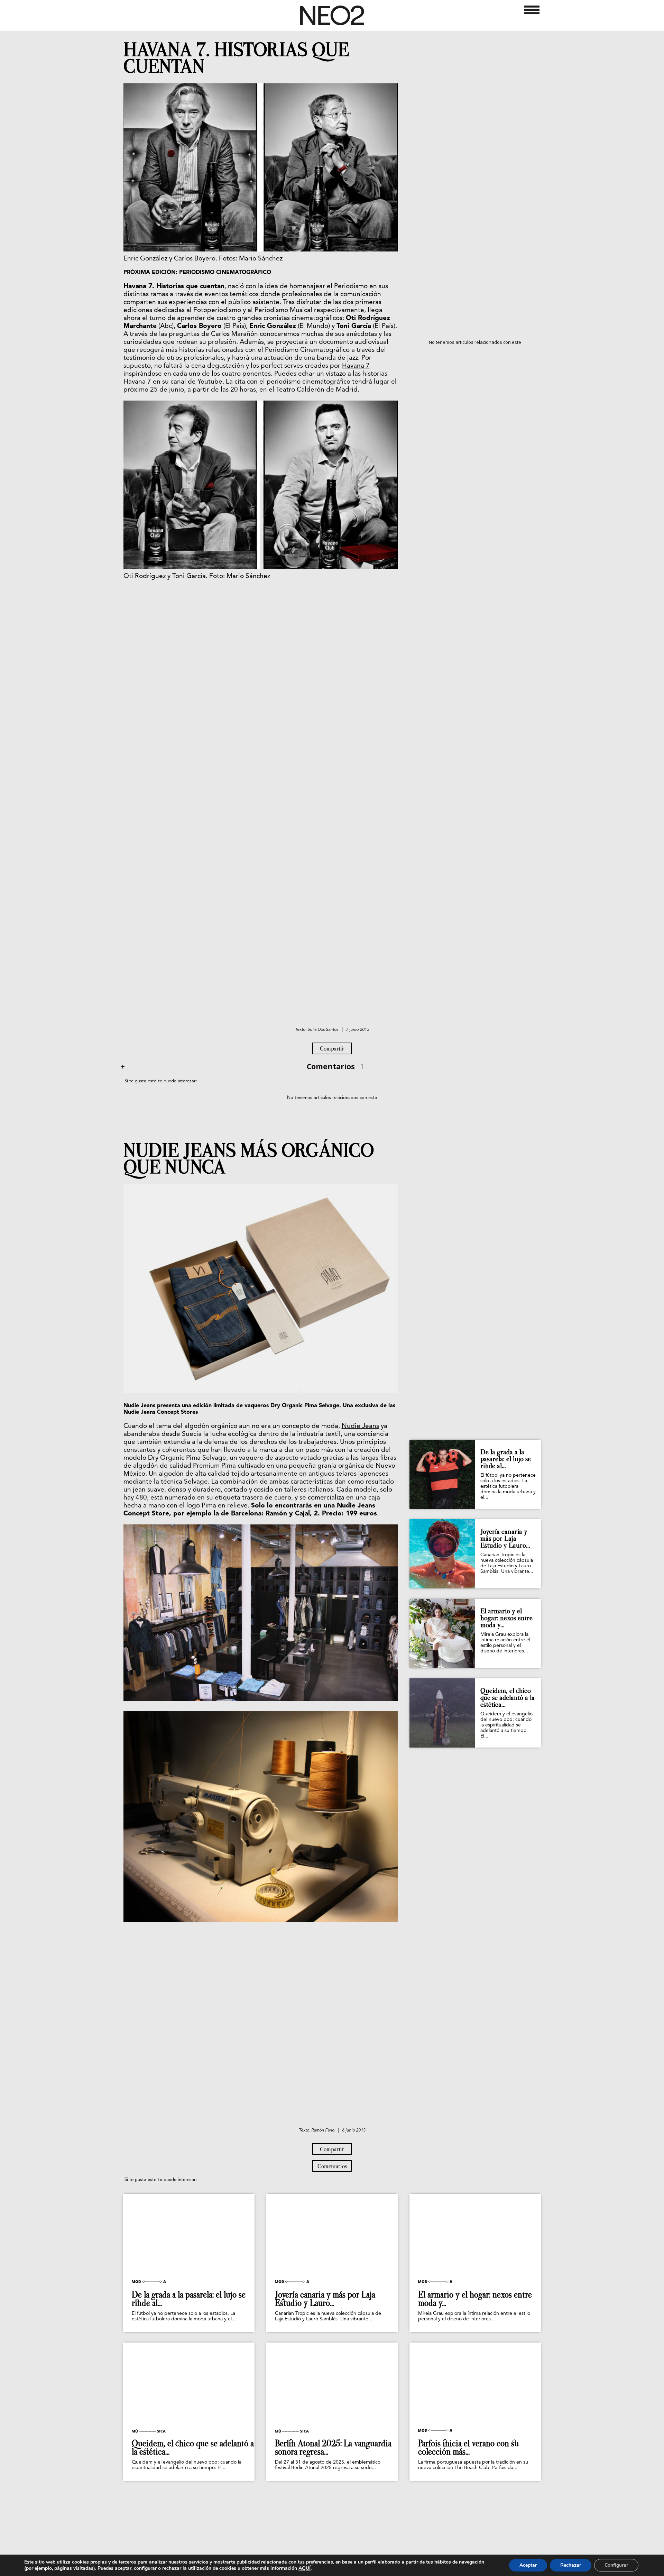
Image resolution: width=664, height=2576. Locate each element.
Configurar (616, 2565)
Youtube (210, 382)
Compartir (332, 1048)
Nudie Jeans (360, 1426)
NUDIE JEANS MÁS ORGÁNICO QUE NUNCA (249, 1159)
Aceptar (528, 2565)
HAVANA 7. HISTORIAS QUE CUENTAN (236, 58)
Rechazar (571, 2565)
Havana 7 (356, 366)
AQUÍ (305, 2568)
